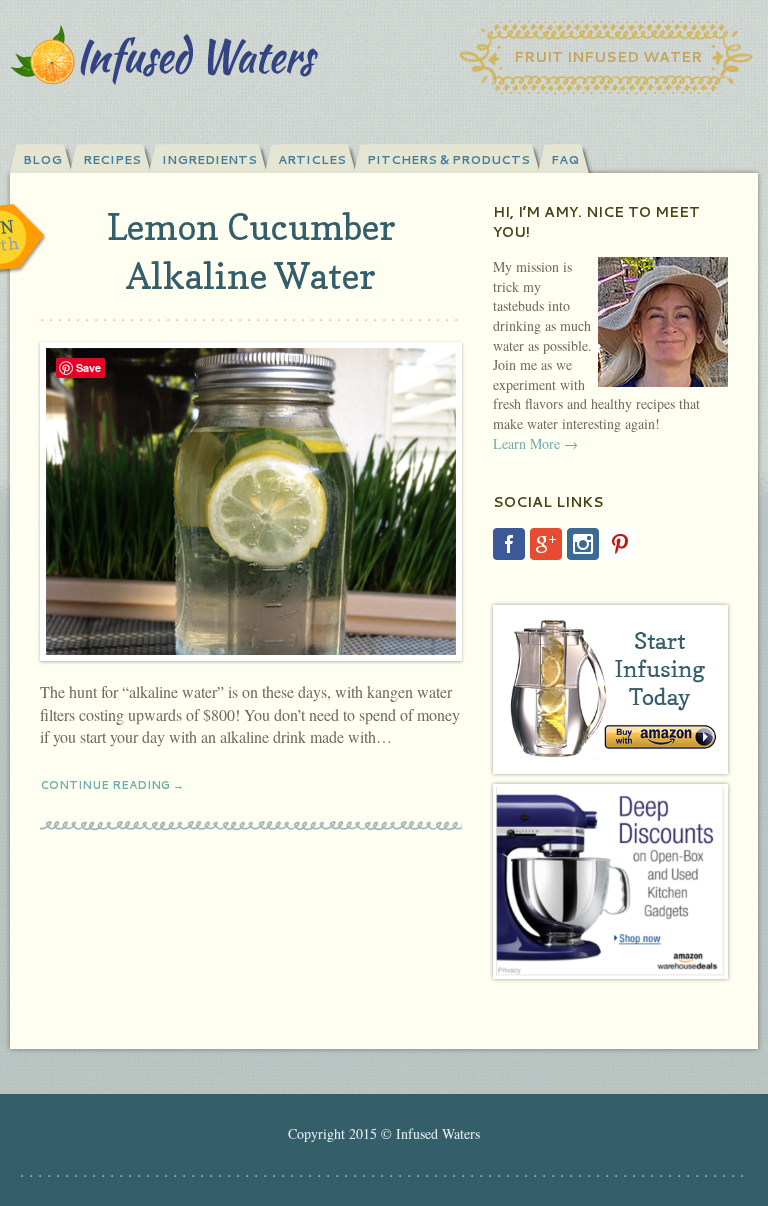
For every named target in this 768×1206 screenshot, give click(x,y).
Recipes (112, 159)
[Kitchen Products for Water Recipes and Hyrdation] (610, 881)
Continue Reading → (112, 785)
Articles (312, 159)
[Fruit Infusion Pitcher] (610, 689)
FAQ (565, 159)
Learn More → (535, 443)
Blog (42, 159)
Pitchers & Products (448, 159)
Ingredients (209, 159)
